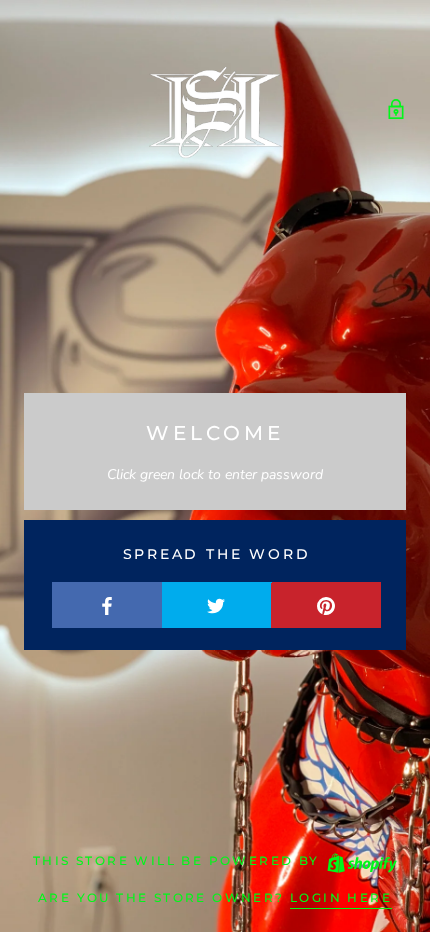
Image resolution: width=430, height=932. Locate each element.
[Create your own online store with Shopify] (361, 860)
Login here (341, 897)
